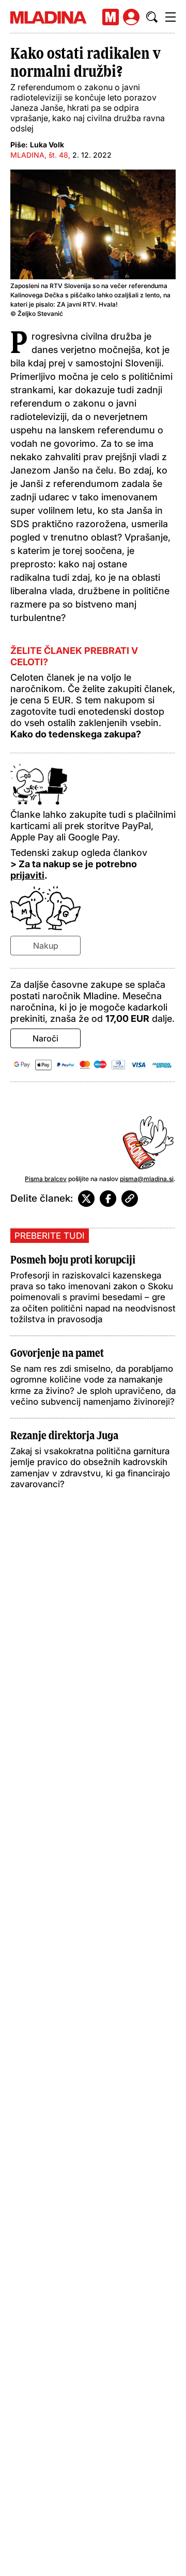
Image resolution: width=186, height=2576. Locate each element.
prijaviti (27, 875)
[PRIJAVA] (131, 17)
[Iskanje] (152, 17)
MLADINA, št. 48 (39, 155)
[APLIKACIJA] (111, 17)
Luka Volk (47, 145)
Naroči (45, 1038)
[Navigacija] (171, 17)
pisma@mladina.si (147, 1179)
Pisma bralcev (46, 1179)
